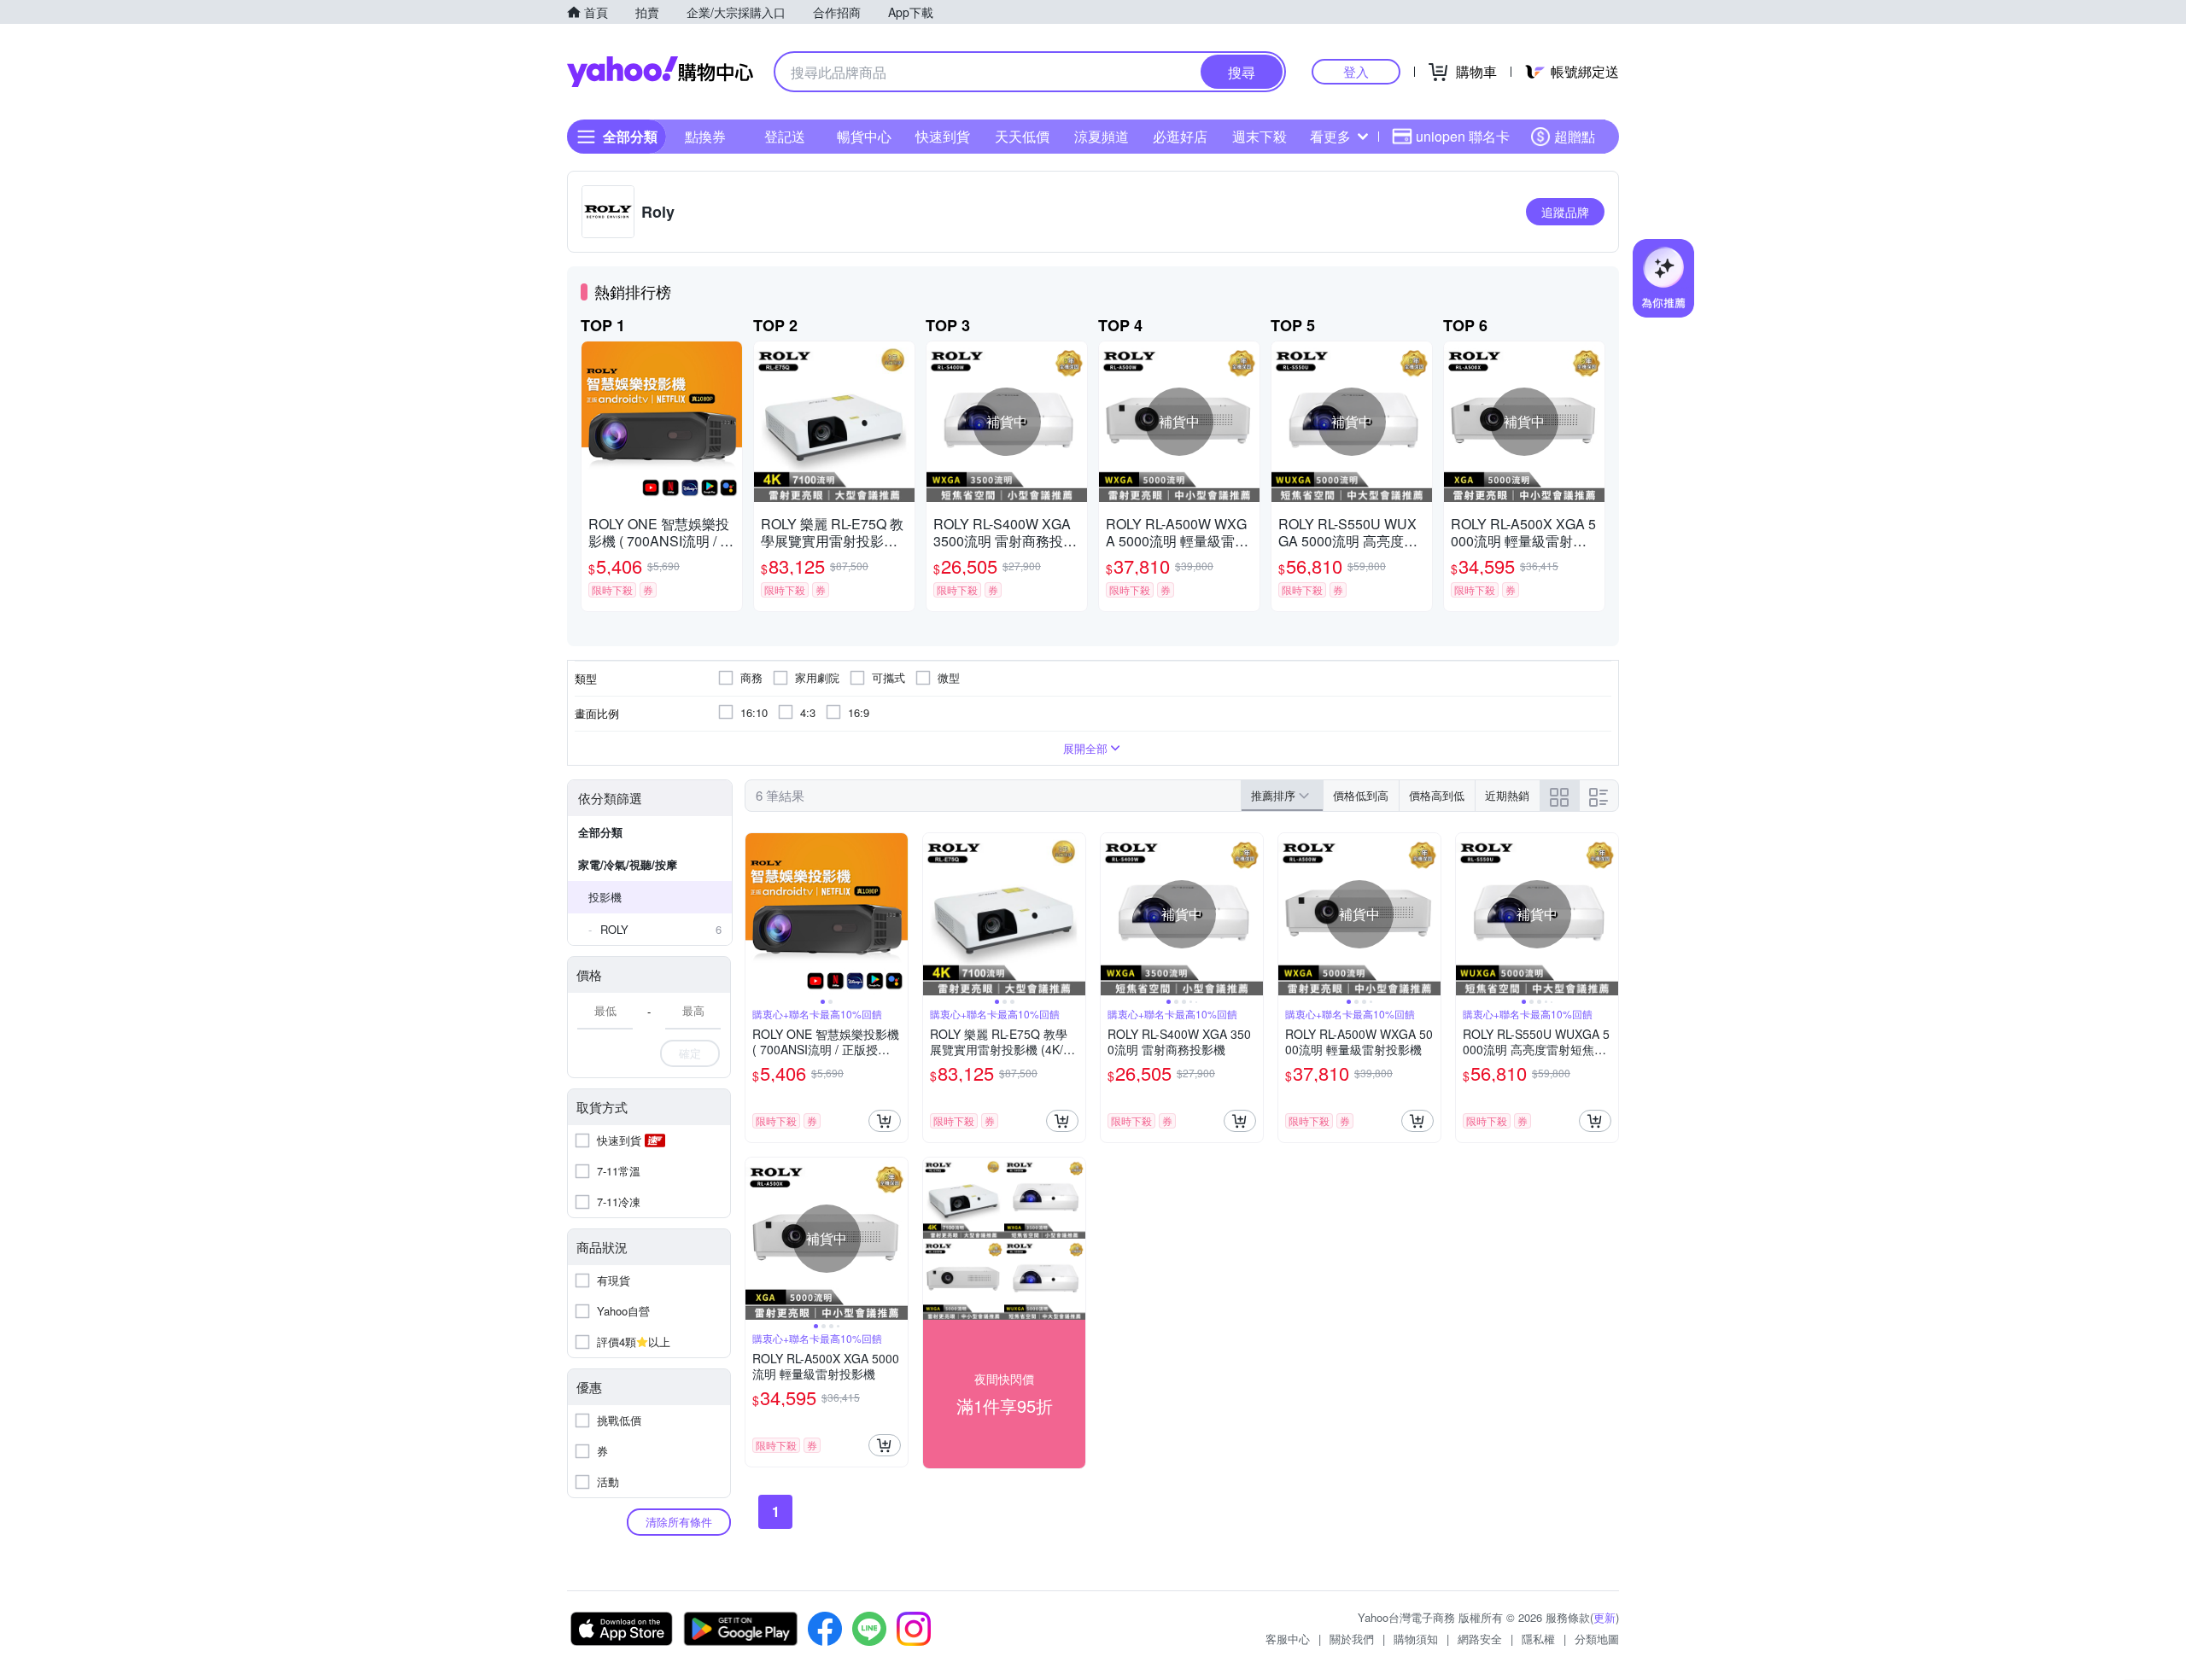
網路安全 (1480, 1639)
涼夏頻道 (1102, 136)
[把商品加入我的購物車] (885, 1121)
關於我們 (1352, 1639)
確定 (690, 1053)
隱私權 (1538, 1639)
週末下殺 (1260, 136)
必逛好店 (1180, 136)
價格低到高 (1361, 795)
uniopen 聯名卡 (1463, 136)
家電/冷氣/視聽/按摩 (628, 864)
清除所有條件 (679, 1522)
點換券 (705, 136)
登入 (1356, 71)
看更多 (1330, 136)
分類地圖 (1597, 1639)
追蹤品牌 (1565, 212)
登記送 (785, 136)
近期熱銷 (1507, 795)
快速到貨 (943, 136)
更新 (1604, 1617)
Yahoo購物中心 (660, 72)
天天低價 (1022, 136)
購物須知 (1416, 1639)
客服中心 (1288, 1639)
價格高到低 (1437, 795)
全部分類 (600, 832)
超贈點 (1575, 136)
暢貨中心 (864, 136)
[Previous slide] (757, 914)
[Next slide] (897, 914)
